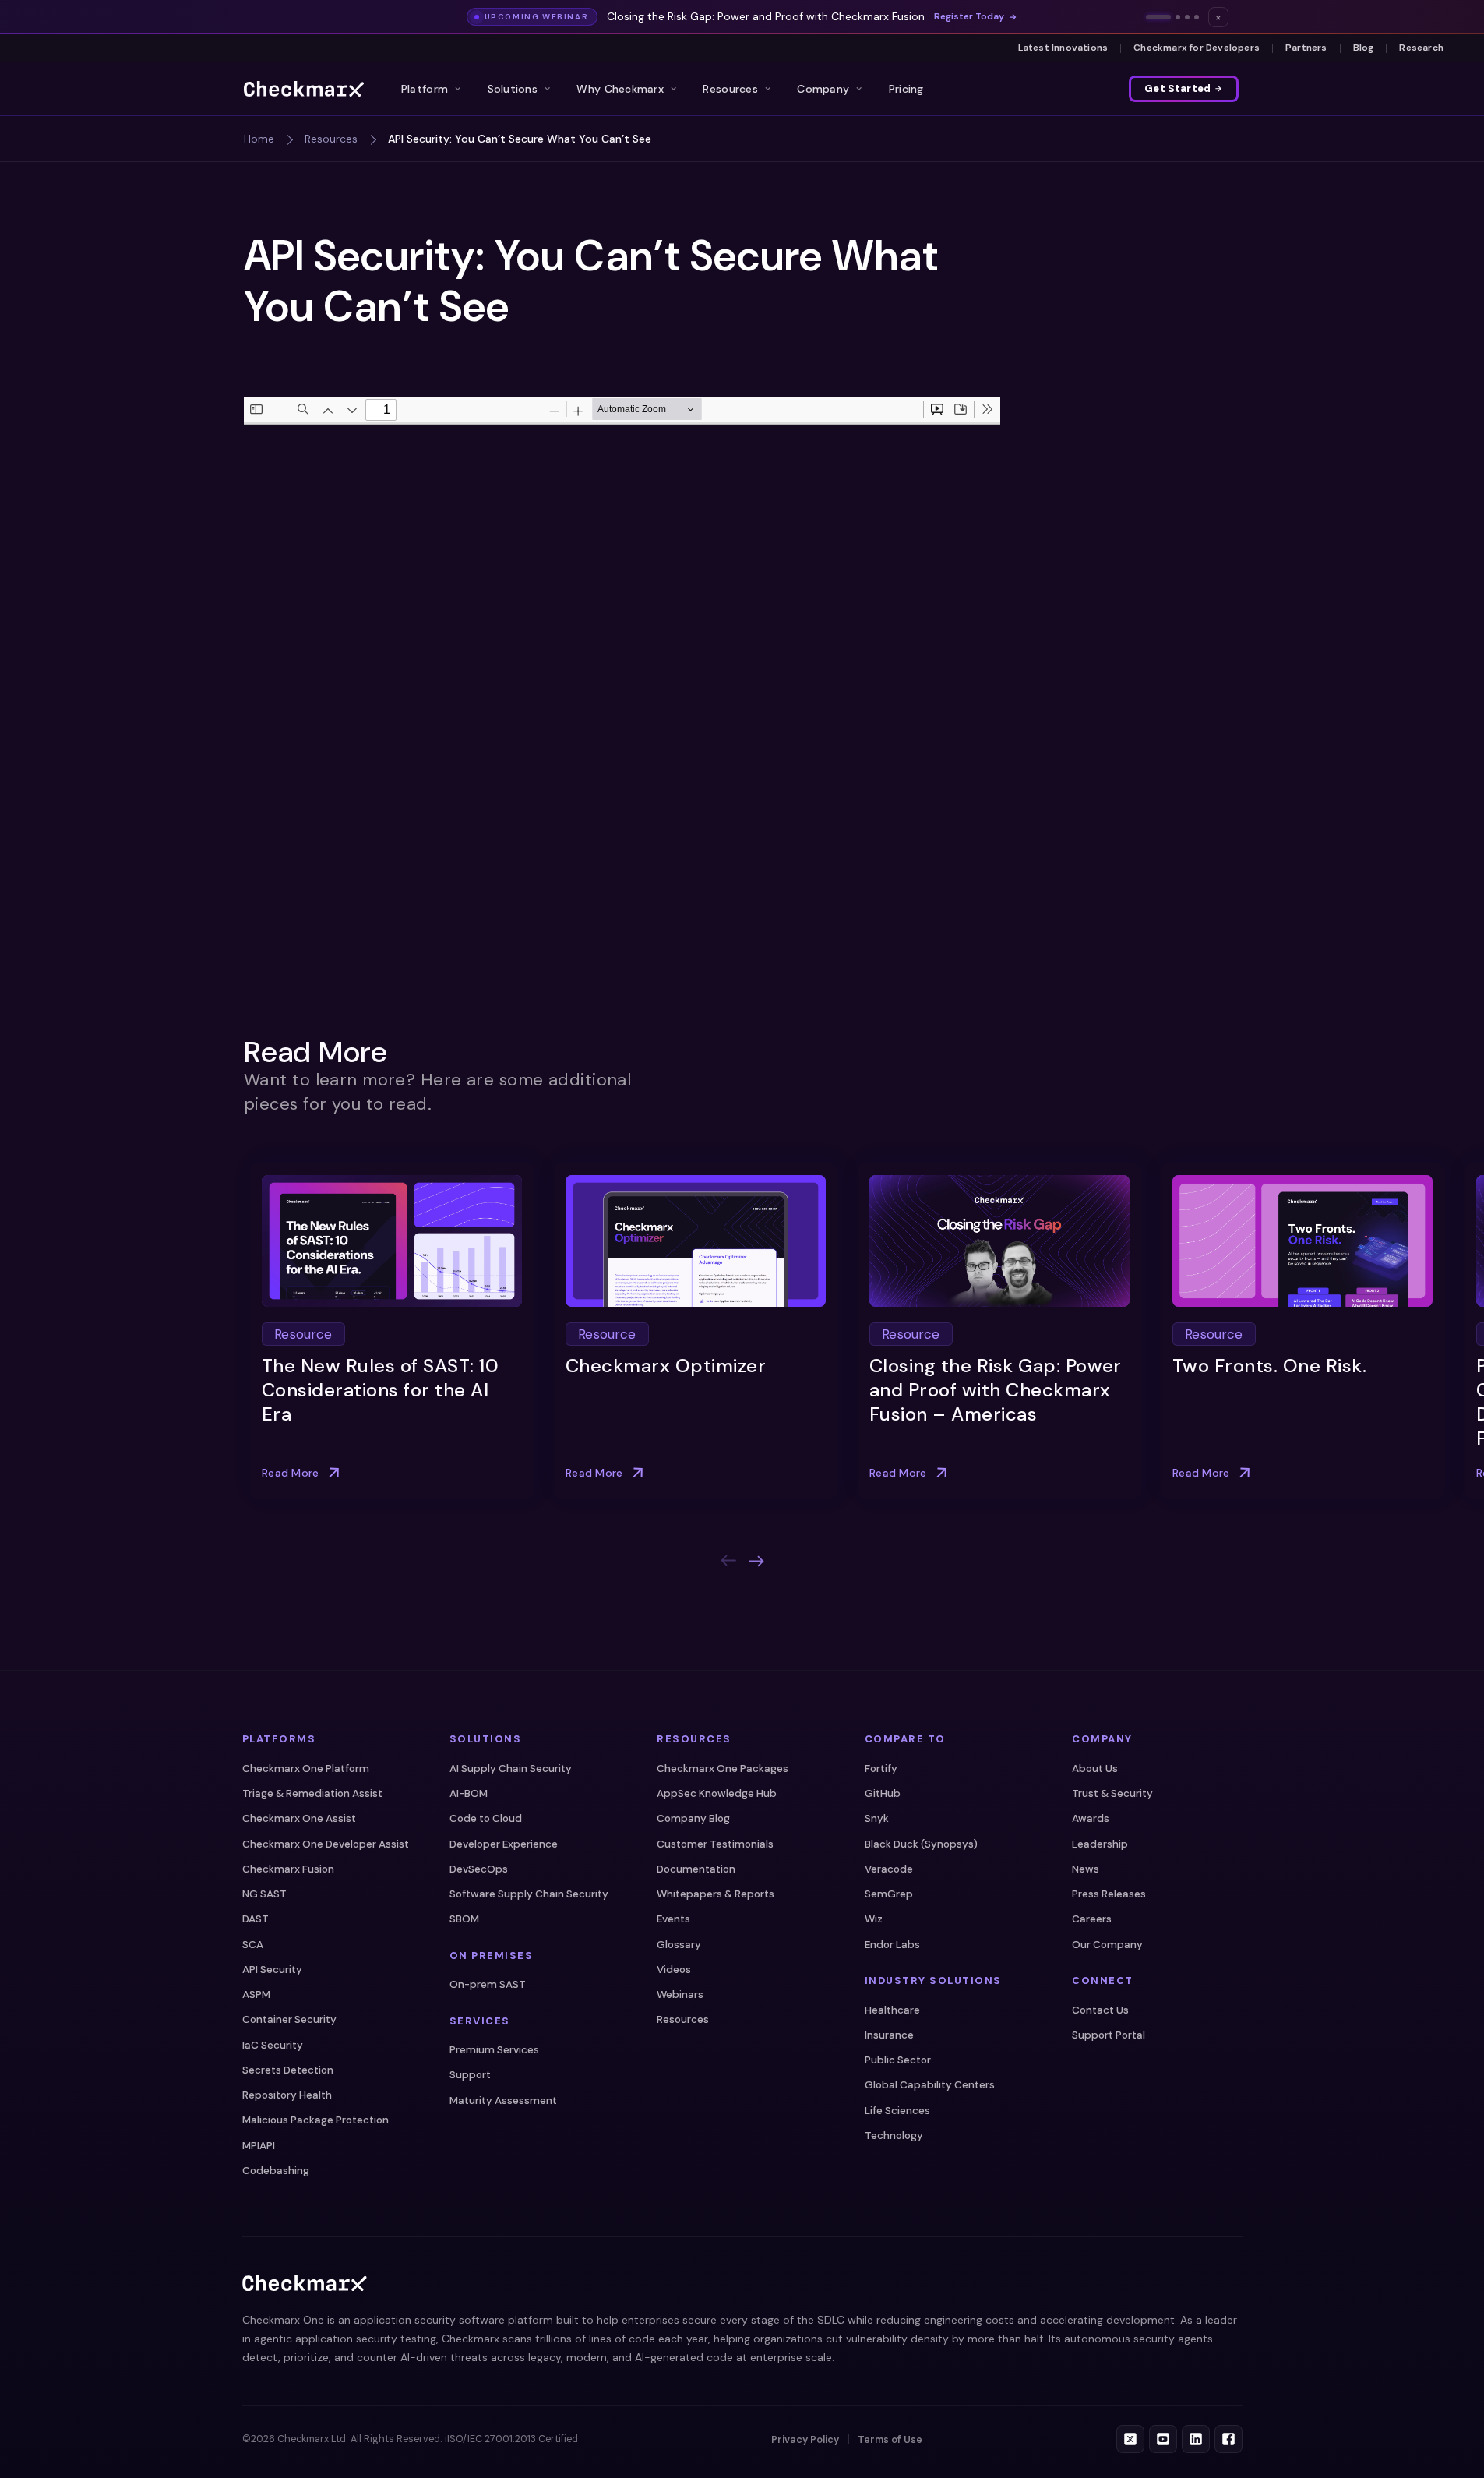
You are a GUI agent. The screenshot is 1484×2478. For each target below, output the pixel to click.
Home (259, 139)
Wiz (874, 1919)
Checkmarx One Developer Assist (326, 1844)
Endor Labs (892, 1945)
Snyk (877, 1818)
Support (470, 2075)
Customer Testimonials (715, 1844)
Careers (1092, 1919)
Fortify (881, 1768)
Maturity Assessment (503, 2100)
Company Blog (693, 1818)
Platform (425, 89)
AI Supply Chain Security (511, 1768)
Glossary (679, 1945)
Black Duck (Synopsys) (921, 1844)
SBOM (464, 1919)
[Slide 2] (1178, 17)
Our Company (1107, 1945)
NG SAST (264, 1894)
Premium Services (494, 2050)
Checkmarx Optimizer (666, 1366)
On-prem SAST (488, 1984)
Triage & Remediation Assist (312, 1793)
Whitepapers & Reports (716, 1894)
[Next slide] (756, 1561)
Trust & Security (1112, 1793)
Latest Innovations (1063, 48)
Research (1421, 48)
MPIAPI (259, 2146)
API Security (272, 1970)
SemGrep (889, 1894)
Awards (1091, 1818)
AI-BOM (469, 1793)
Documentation (696, 1869)
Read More (291, 1472)
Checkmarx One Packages (723, 1768)
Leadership (1100, 1844)
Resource (303, 1333)
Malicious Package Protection (315, 2120)
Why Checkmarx (620, 89)
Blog (1364, 48)
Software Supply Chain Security (529, 1894)
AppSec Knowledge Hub (717, 1793)
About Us (1095, 1768)
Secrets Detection (288, 2070)
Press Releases (1109, 1894)
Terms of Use (890, 2440)
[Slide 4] (1197, 17)
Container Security (289, 2019)
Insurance (889, 2035)
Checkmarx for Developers (1197, 48)
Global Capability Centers (930, 2085)
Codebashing (276, 2171)
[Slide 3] (1187, 17)
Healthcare (892, 2010)
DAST (256, 1919)
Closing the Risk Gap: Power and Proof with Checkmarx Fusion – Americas (996, 1390)
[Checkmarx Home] (304, 89)
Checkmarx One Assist (299, 1818)
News (1086, 1869)
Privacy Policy (805, 2440)
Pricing (906, 89)
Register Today (969, 17)
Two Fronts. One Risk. (1269, 1366)
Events (673, 1919)
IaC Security (273, 2045)
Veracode (889, 1869)
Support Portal (1109, 2035)
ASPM (256, 1994)
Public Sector (898, 2060)
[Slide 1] (1158, 17)
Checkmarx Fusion (288, 1869)
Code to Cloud (486, 1818)
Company (823, 89)
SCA (253, 1945)
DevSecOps (479, 1869)
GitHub (883, 1793)
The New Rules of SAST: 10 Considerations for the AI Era (380, 1390)
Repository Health (287, 2095)
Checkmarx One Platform (306, 1768)
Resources (730, 89)
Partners (1306, 48)
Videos (674, 1970)
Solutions (513, 89)
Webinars (680, 1994)
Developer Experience (504, 1844)
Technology (894, 2136)
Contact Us (1100, 2010)
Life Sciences (897, 2111)
